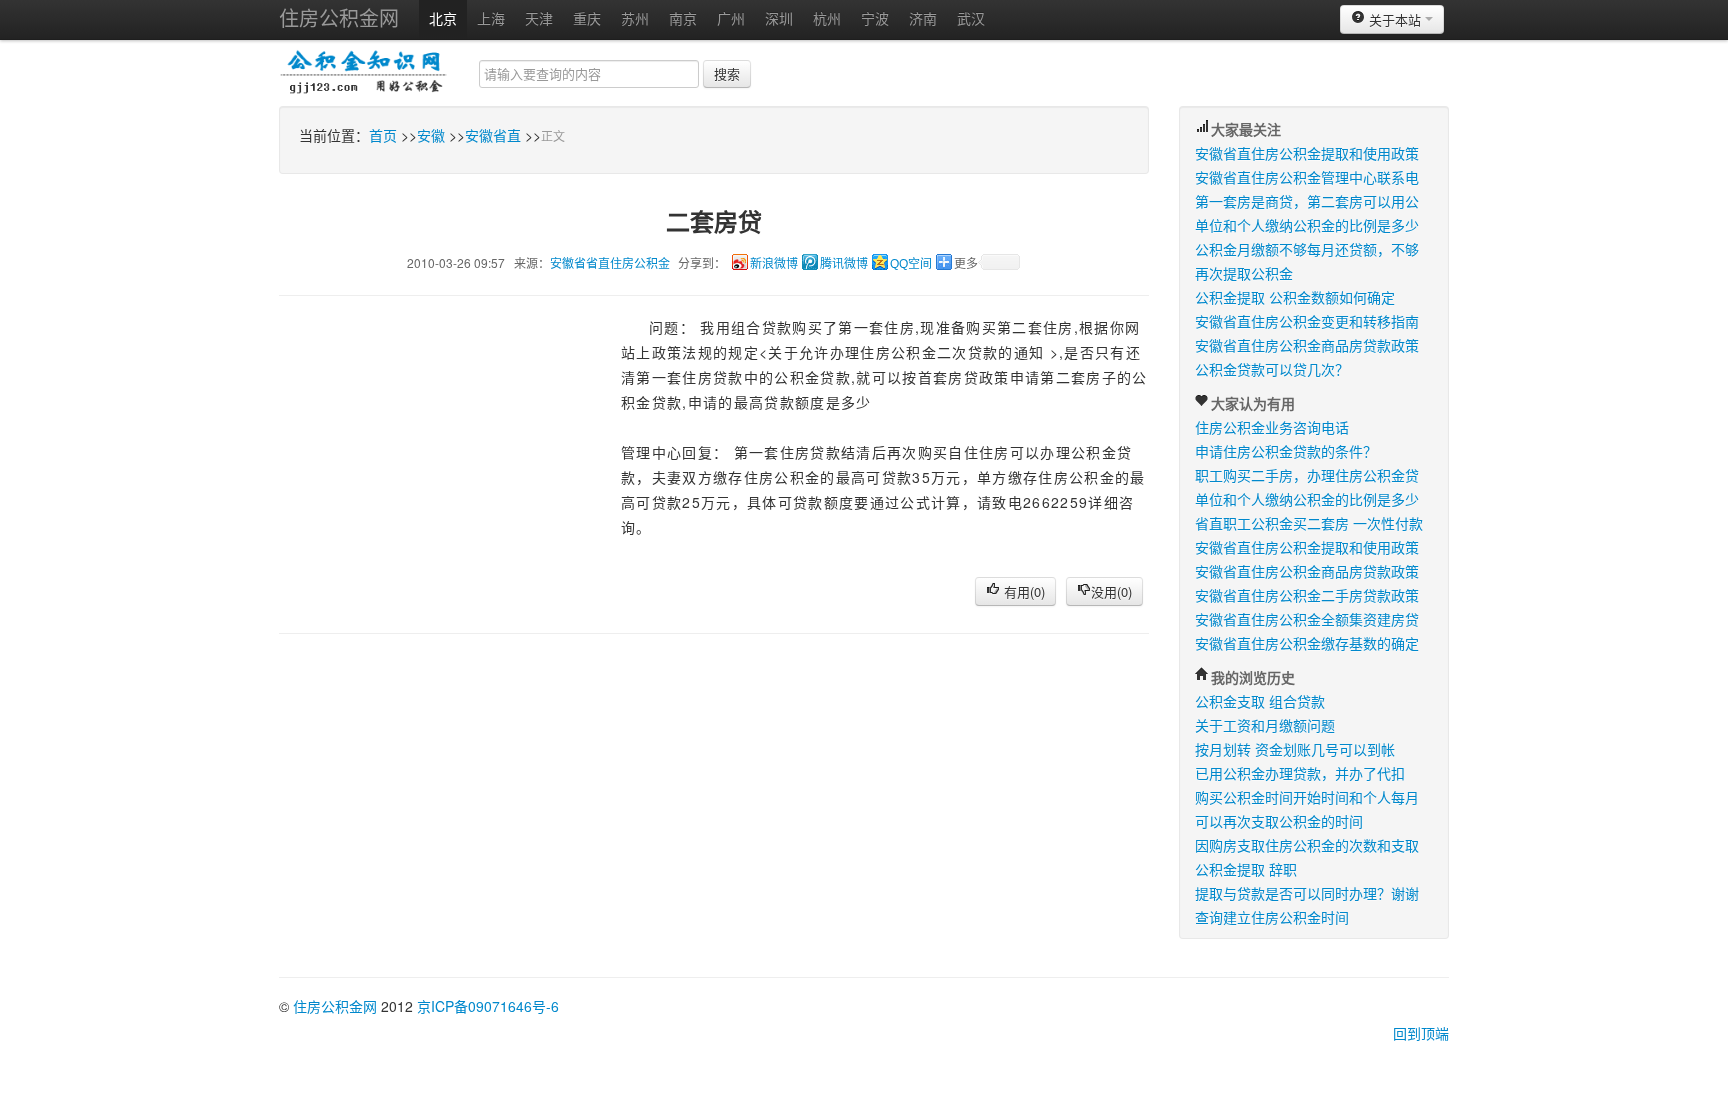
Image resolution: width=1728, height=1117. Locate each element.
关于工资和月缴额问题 (1265, 725)
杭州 (827, 18)
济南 (923, 18)
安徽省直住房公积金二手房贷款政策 (1307, 595)
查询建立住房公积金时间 (1272, 917)
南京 (683, 18)
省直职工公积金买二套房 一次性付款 (1309, 523)
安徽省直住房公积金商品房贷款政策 (1307, 345)
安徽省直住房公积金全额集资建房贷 (1307, 619)
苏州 (635, 18)
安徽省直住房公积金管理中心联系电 (1307, 177)
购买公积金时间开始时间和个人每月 (1307, 797)
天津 (539, 18)
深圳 (779, 18)
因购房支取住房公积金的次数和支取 (1307, 845)
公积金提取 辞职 (1246, 869)
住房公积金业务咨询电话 (1272, 427)
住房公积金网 (339, 17)
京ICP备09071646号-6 (488, 1006)
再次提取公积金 (1244, 273)
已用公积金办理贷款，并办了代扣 (1300, 773)
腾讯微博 (844, 264)
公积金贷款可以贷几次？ (1272, 369)
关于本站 (1395, 19)
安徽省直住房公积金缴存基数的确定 (1307, 643)
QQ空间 (911, 264)
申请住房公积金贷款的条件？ (1286, 451)
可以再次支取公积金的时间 (1279, 821)
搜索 (727, 73)
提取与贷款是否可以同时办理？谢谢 (1307, 893)
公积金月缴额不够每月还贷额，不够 (1307, 249)
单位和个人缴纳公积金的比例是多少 (1307, 225)
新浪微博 (774, 264)
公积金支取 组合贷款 (1260, 701)
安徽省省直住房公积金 (610, 262)
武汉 (971, 18)
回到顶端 (1421, 1033)
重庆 (587, 18)
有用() (1022, 591)
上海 (491, 18)
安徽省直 (493, 135)
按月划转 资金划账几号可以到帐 (1295, 749)
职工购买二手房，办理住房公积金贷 (1307, 475)
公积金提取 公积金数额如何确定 (1295, 297)
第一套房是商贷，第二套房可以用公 (1307, 201)
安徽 (431, 135)
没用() (1111, 591)
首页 (383, 135)
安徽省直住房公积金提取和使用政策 (1307, 153)
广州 (731, 18)
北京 (443, 18)
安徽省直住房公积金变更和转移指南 (1307, 321)
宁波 (875, 18)
